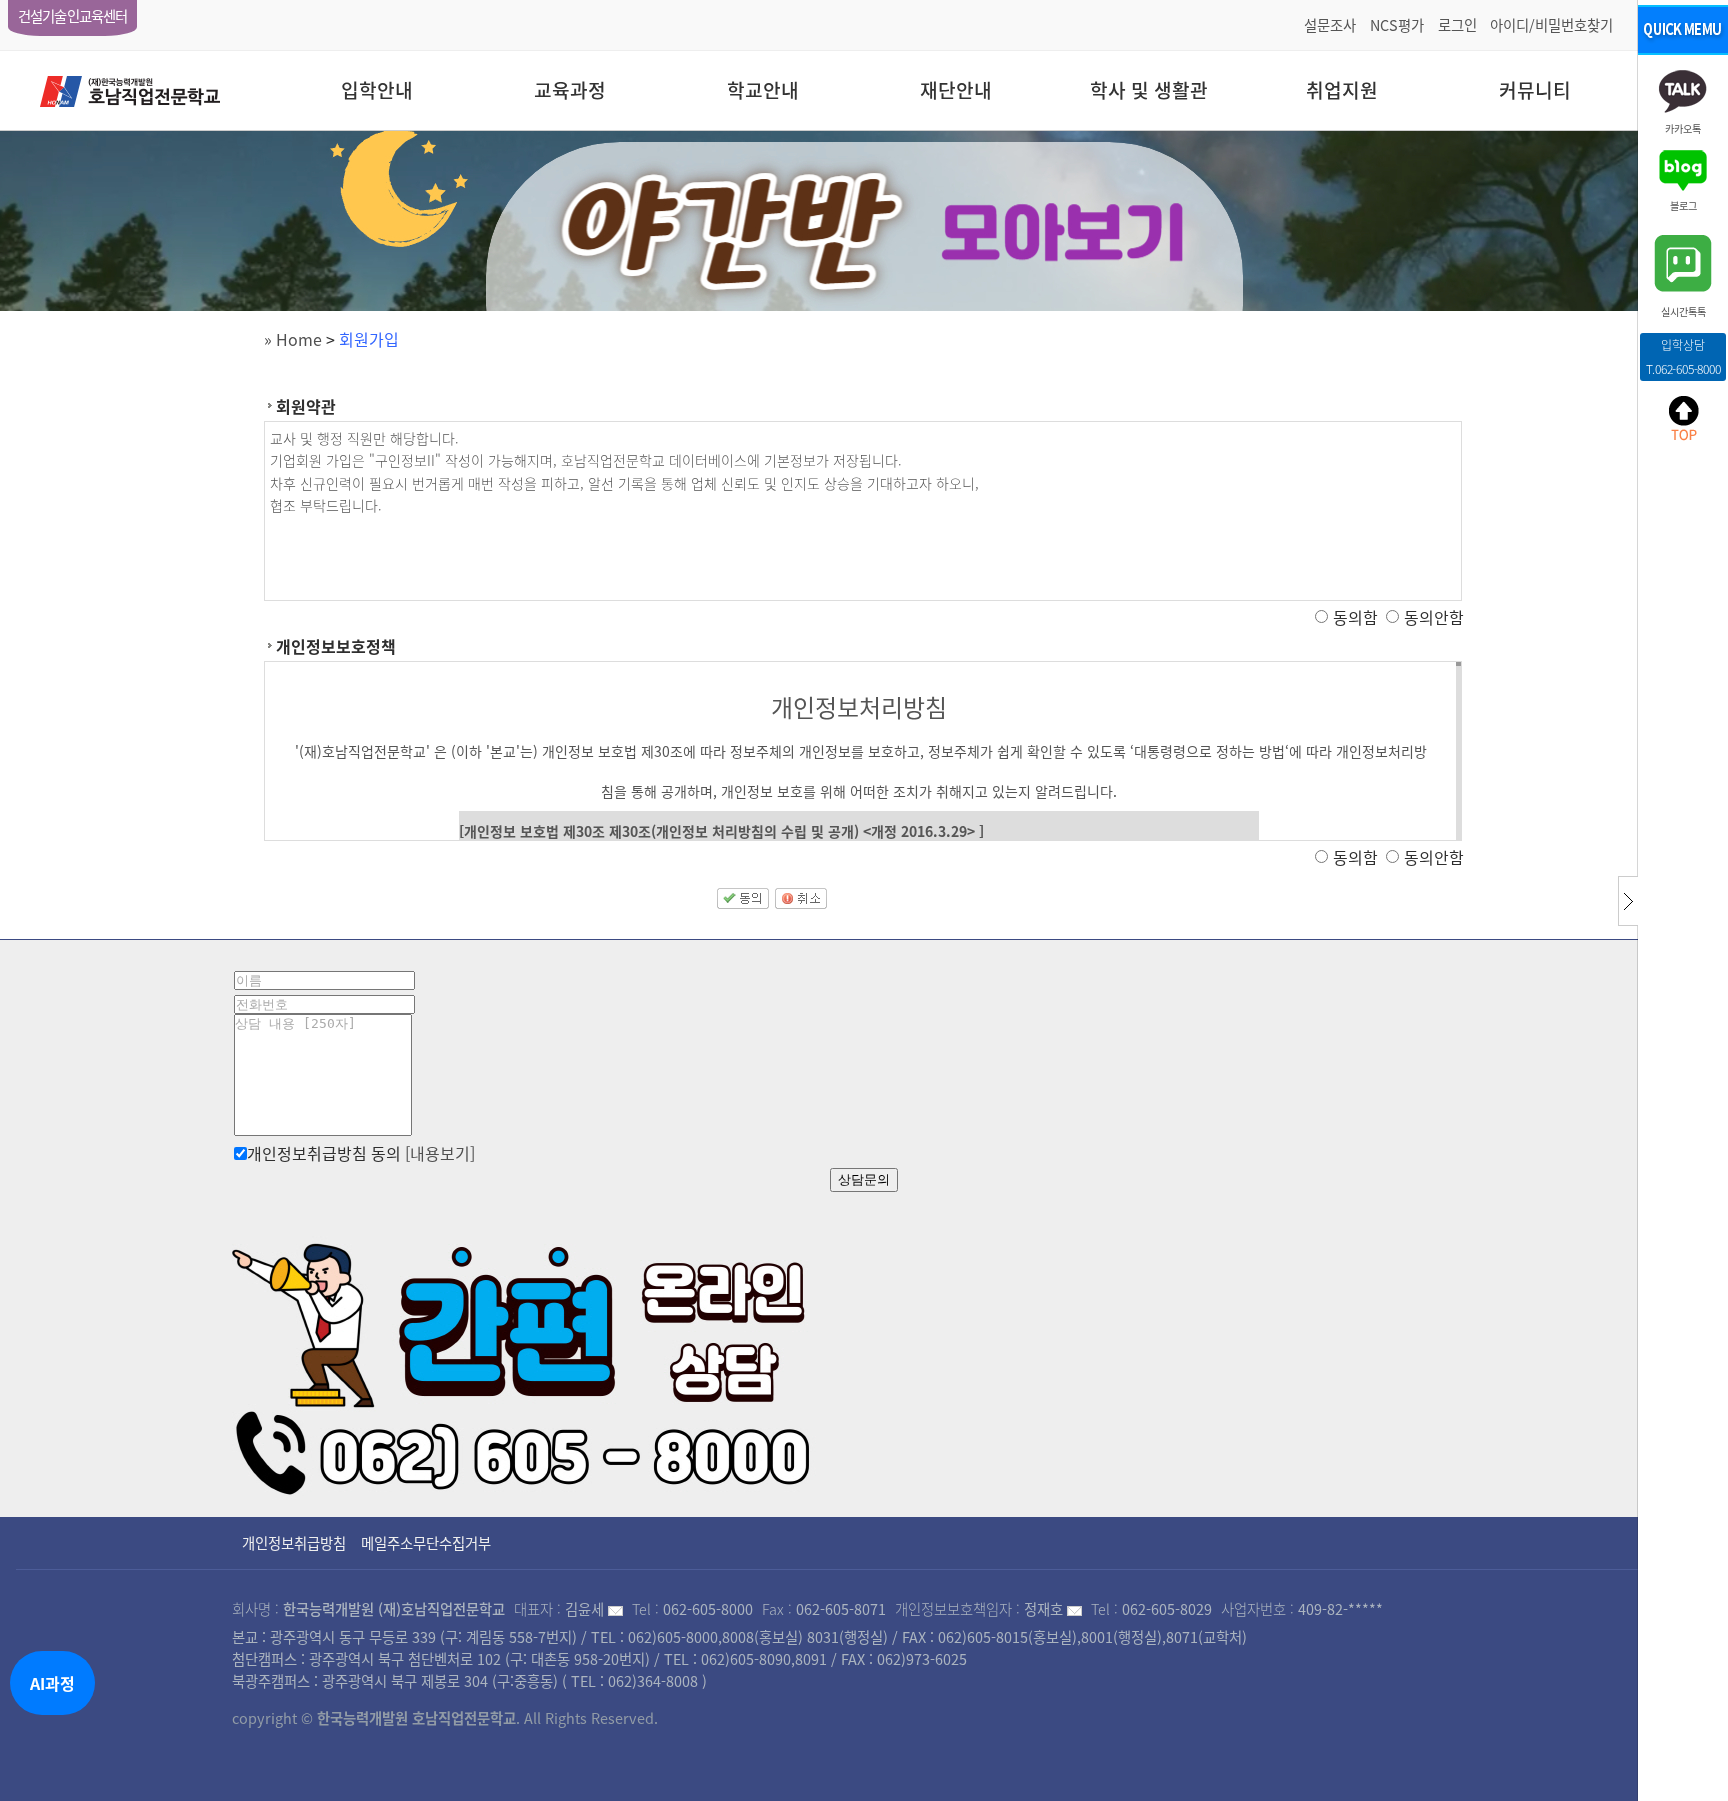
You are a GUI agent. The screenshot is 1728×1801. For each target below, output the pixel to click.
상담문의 (864, 1179)
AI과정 (52, 1683)
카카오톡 (1683, 127)
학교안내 (763, 90)
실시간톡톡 (1683, 310)
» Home (293, 339)
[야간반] (864, 221)
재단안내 (956, 90)
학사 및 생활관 (1149, 90)
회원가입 (369, 339)
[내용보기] (440, 1153)
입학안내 (377, 90)
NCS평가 (1397, 25)
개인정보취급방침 (294, 1543)
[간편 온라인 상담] (524, 1362)
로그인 (1457, 25)
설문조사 (1330, 25)
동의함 (1355, 617)
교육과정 (570, 90)
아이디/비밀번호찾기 (1551, 25)
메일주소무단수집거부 (426, 1543)
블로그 (1683, 204)
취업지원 (1342, 90)
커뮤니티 (1535, 90)
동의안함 (1434, 617)
